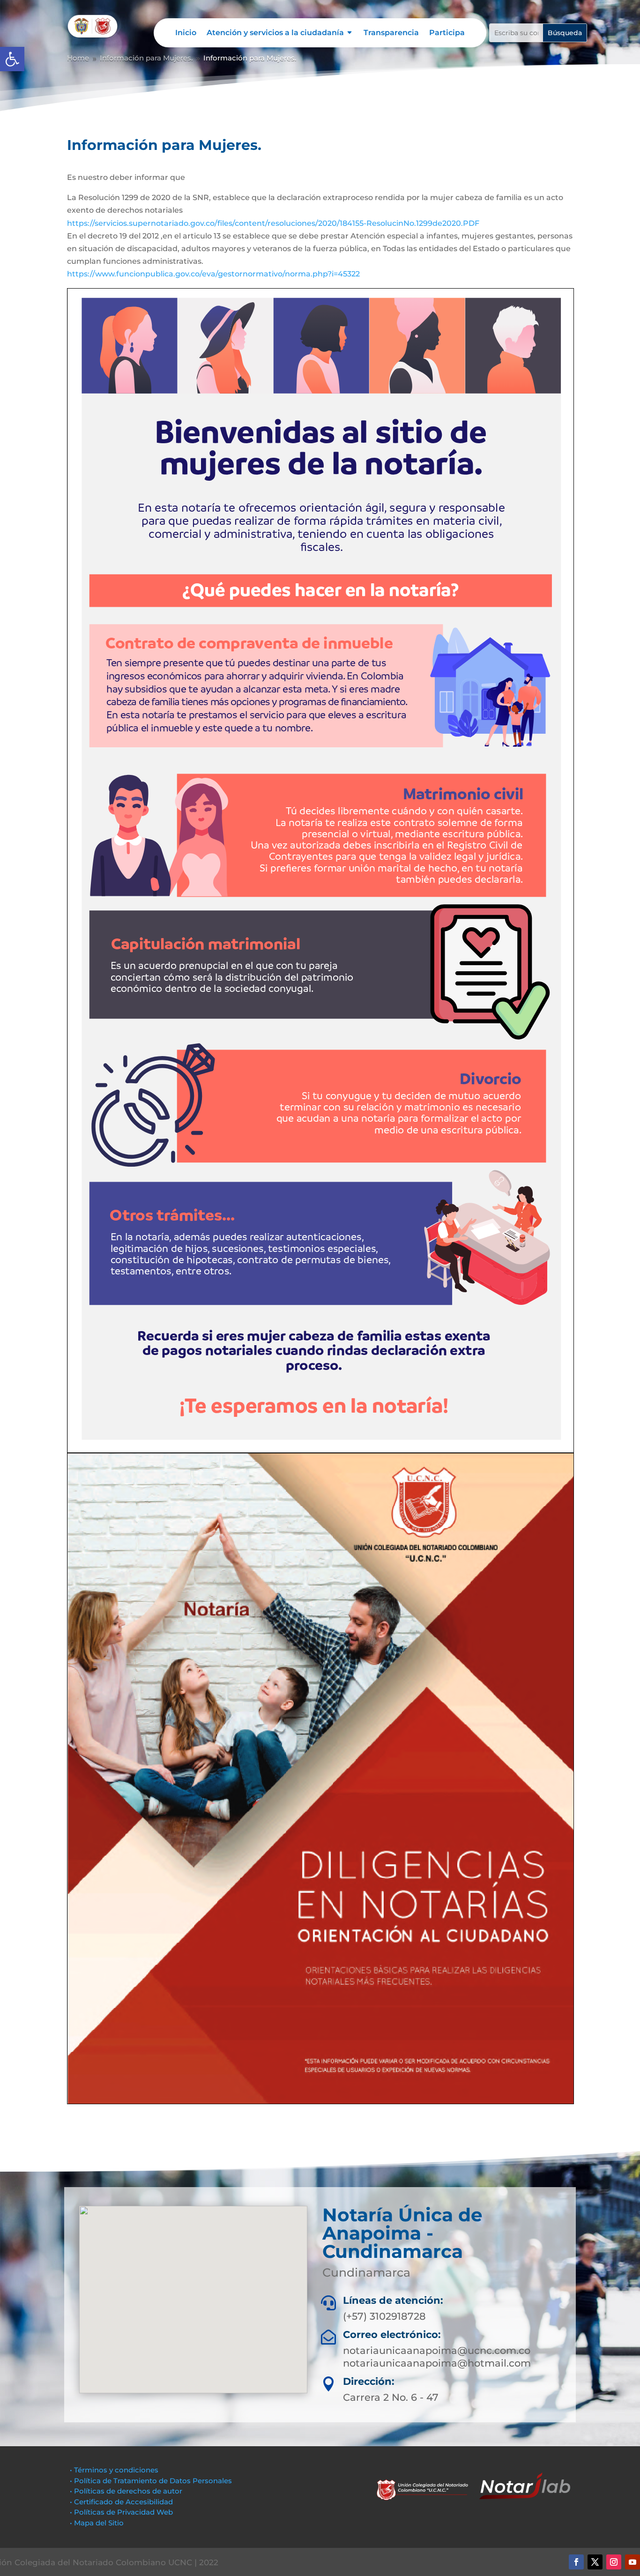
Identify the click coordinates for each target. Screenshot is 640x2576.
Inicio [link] (186, 33)
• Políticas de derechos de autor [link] (126, 2491)
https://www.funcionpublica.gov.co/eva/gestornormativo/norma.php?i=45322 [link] (213, 274)
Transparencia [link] (391, 33)
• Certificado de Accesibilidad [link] (121, 2502)
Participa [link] (447, 33)
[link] (12, 59)
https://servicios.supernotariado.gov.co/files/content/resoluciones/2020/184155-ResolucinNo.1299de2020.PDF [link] (273, 223)
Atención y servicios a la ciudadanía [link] (275, 33)
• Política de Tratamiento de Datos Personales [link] (151, 2481)
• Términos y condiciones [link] (114, 2470)
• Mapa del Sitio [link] (98, 2523)
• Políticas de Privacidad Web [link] (121, 2512)
